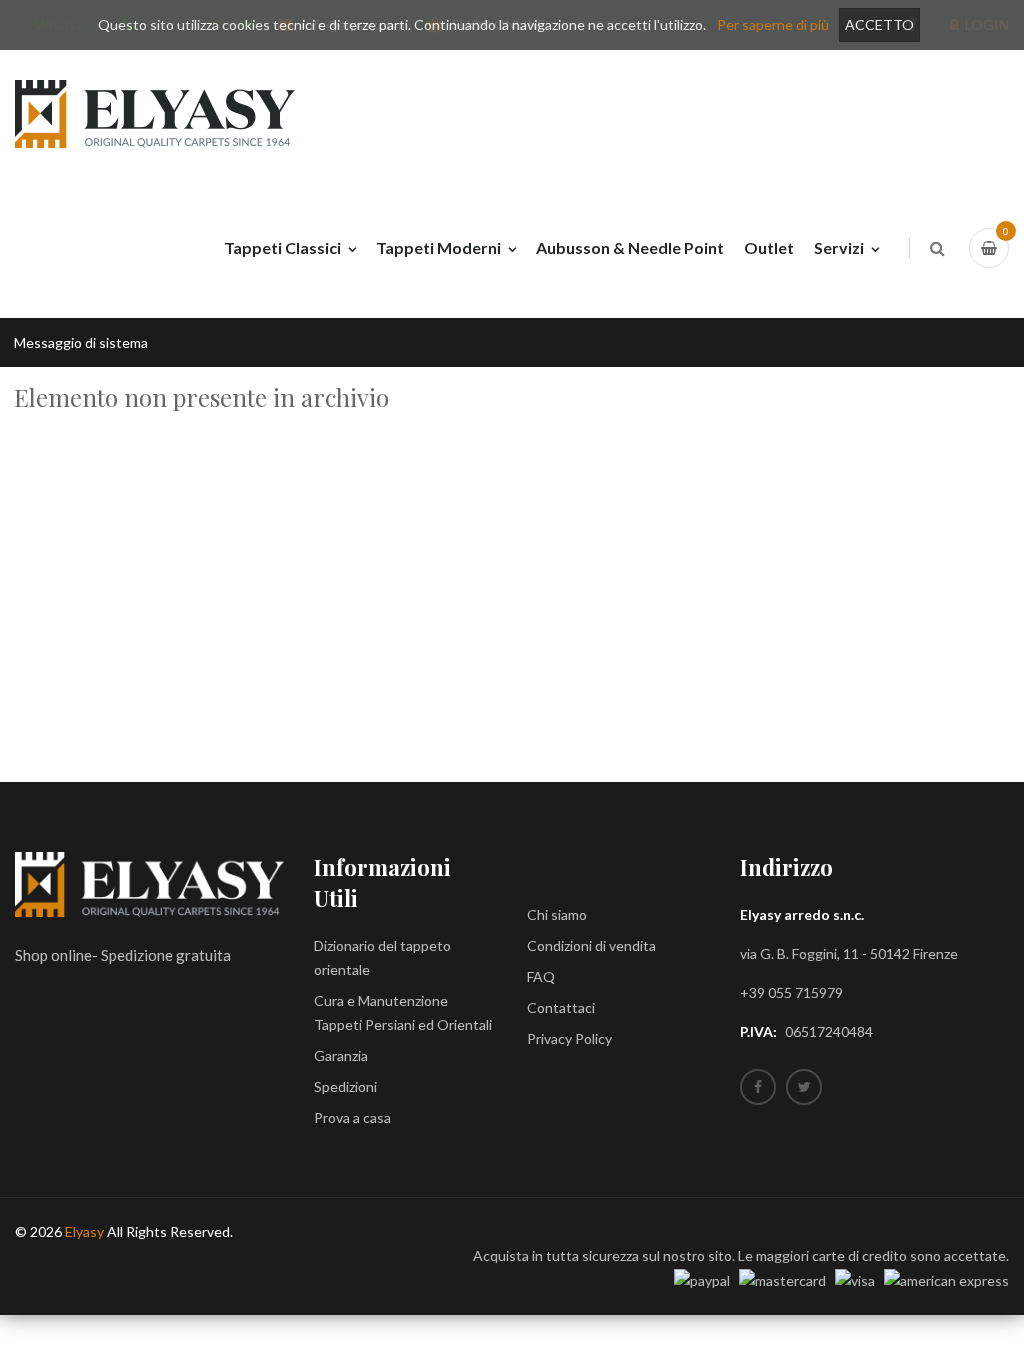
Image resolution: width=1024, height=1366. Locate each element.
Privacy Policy (569, 1038)
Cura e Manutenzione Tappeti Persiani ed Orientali (403, 1012)
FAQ (541, 976)
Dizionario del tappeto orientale (382, 957)
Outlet (769, 247)
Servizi (839, 247)
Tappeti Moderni (438, 247)
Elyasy (84, 1231)
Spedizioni (345, 1086)
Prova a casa (352, 1117)
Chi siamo (557, 914)
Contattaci (561, 1007)
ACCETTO (879, 24)
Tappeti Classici (282, 247)
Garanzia (341, 1055)
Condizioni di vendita (591, 945)
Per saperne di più (773, 24)
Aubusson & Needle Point (630, 247)
